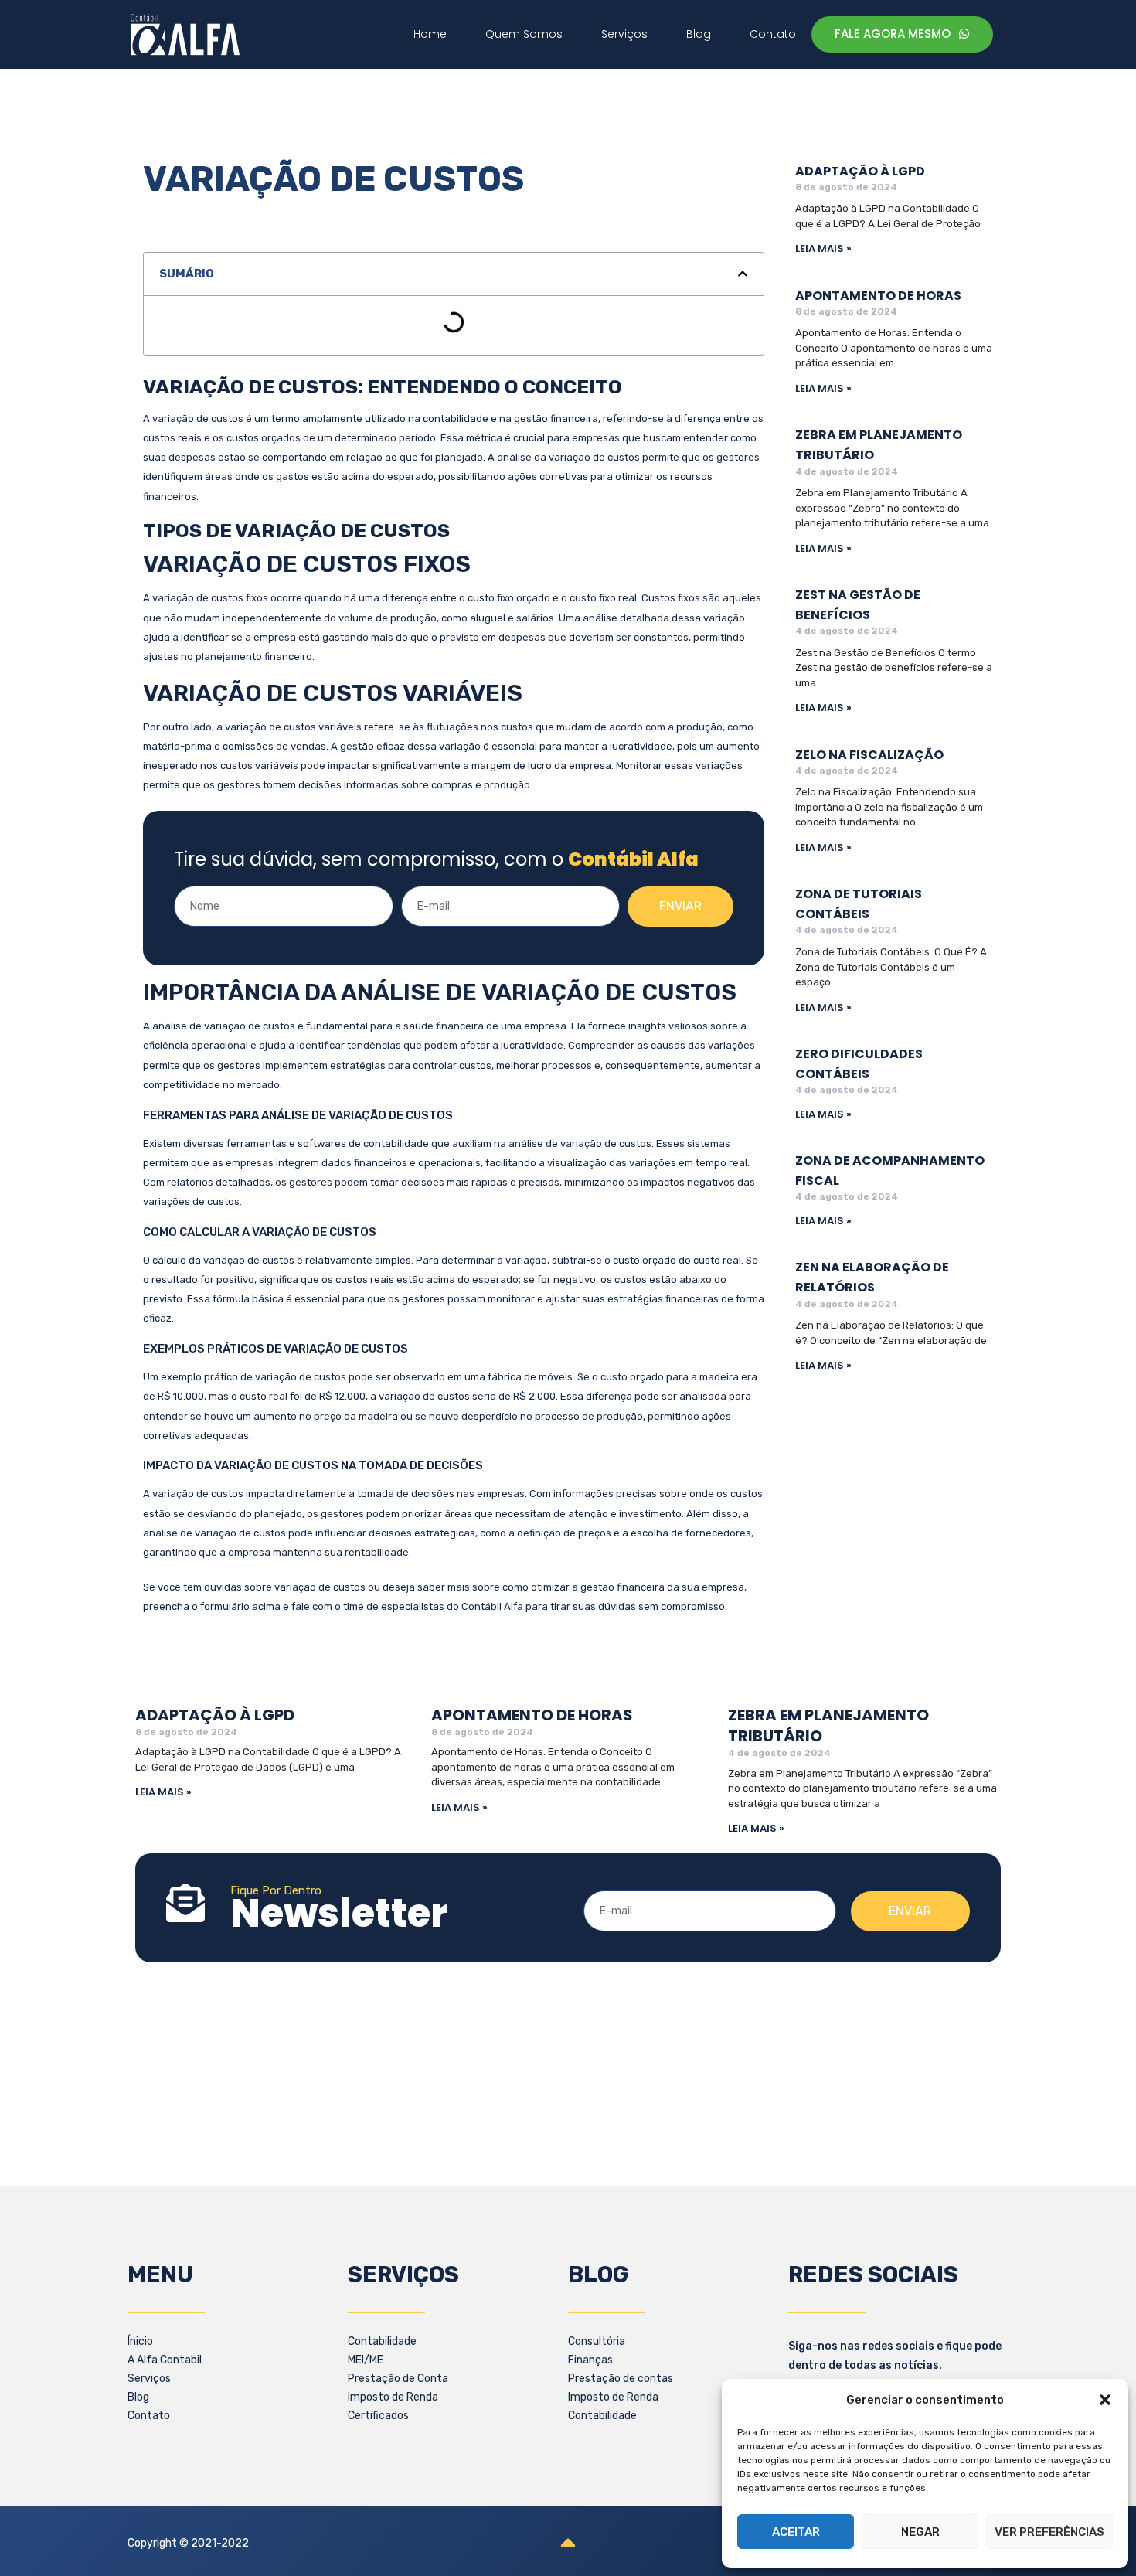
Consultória (597, 2341)
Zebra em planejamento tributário (828, 1725)
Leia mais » (823, 248)
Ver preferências (1049, 2532)
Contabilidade (382, 2341)
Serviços (149, 2379)
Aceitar (796, 2532)
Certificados (378, 2416)
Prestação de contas (621, 2379)
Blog (138, 2397)
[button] (1105, 2400)
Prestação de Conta (398, 2379)
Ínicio (140, 2341)
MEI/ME (366, 2360)
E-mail (421, 877)
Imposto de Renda (393, 2397)
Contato (149, 2416)
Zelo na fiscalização (869, 755)
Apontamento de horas (878, 296)
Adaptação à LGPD (860, 171)
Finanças (590, 2360)
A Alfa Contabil (165, 2360)
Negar (920, 2532)
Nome (190, 877)
